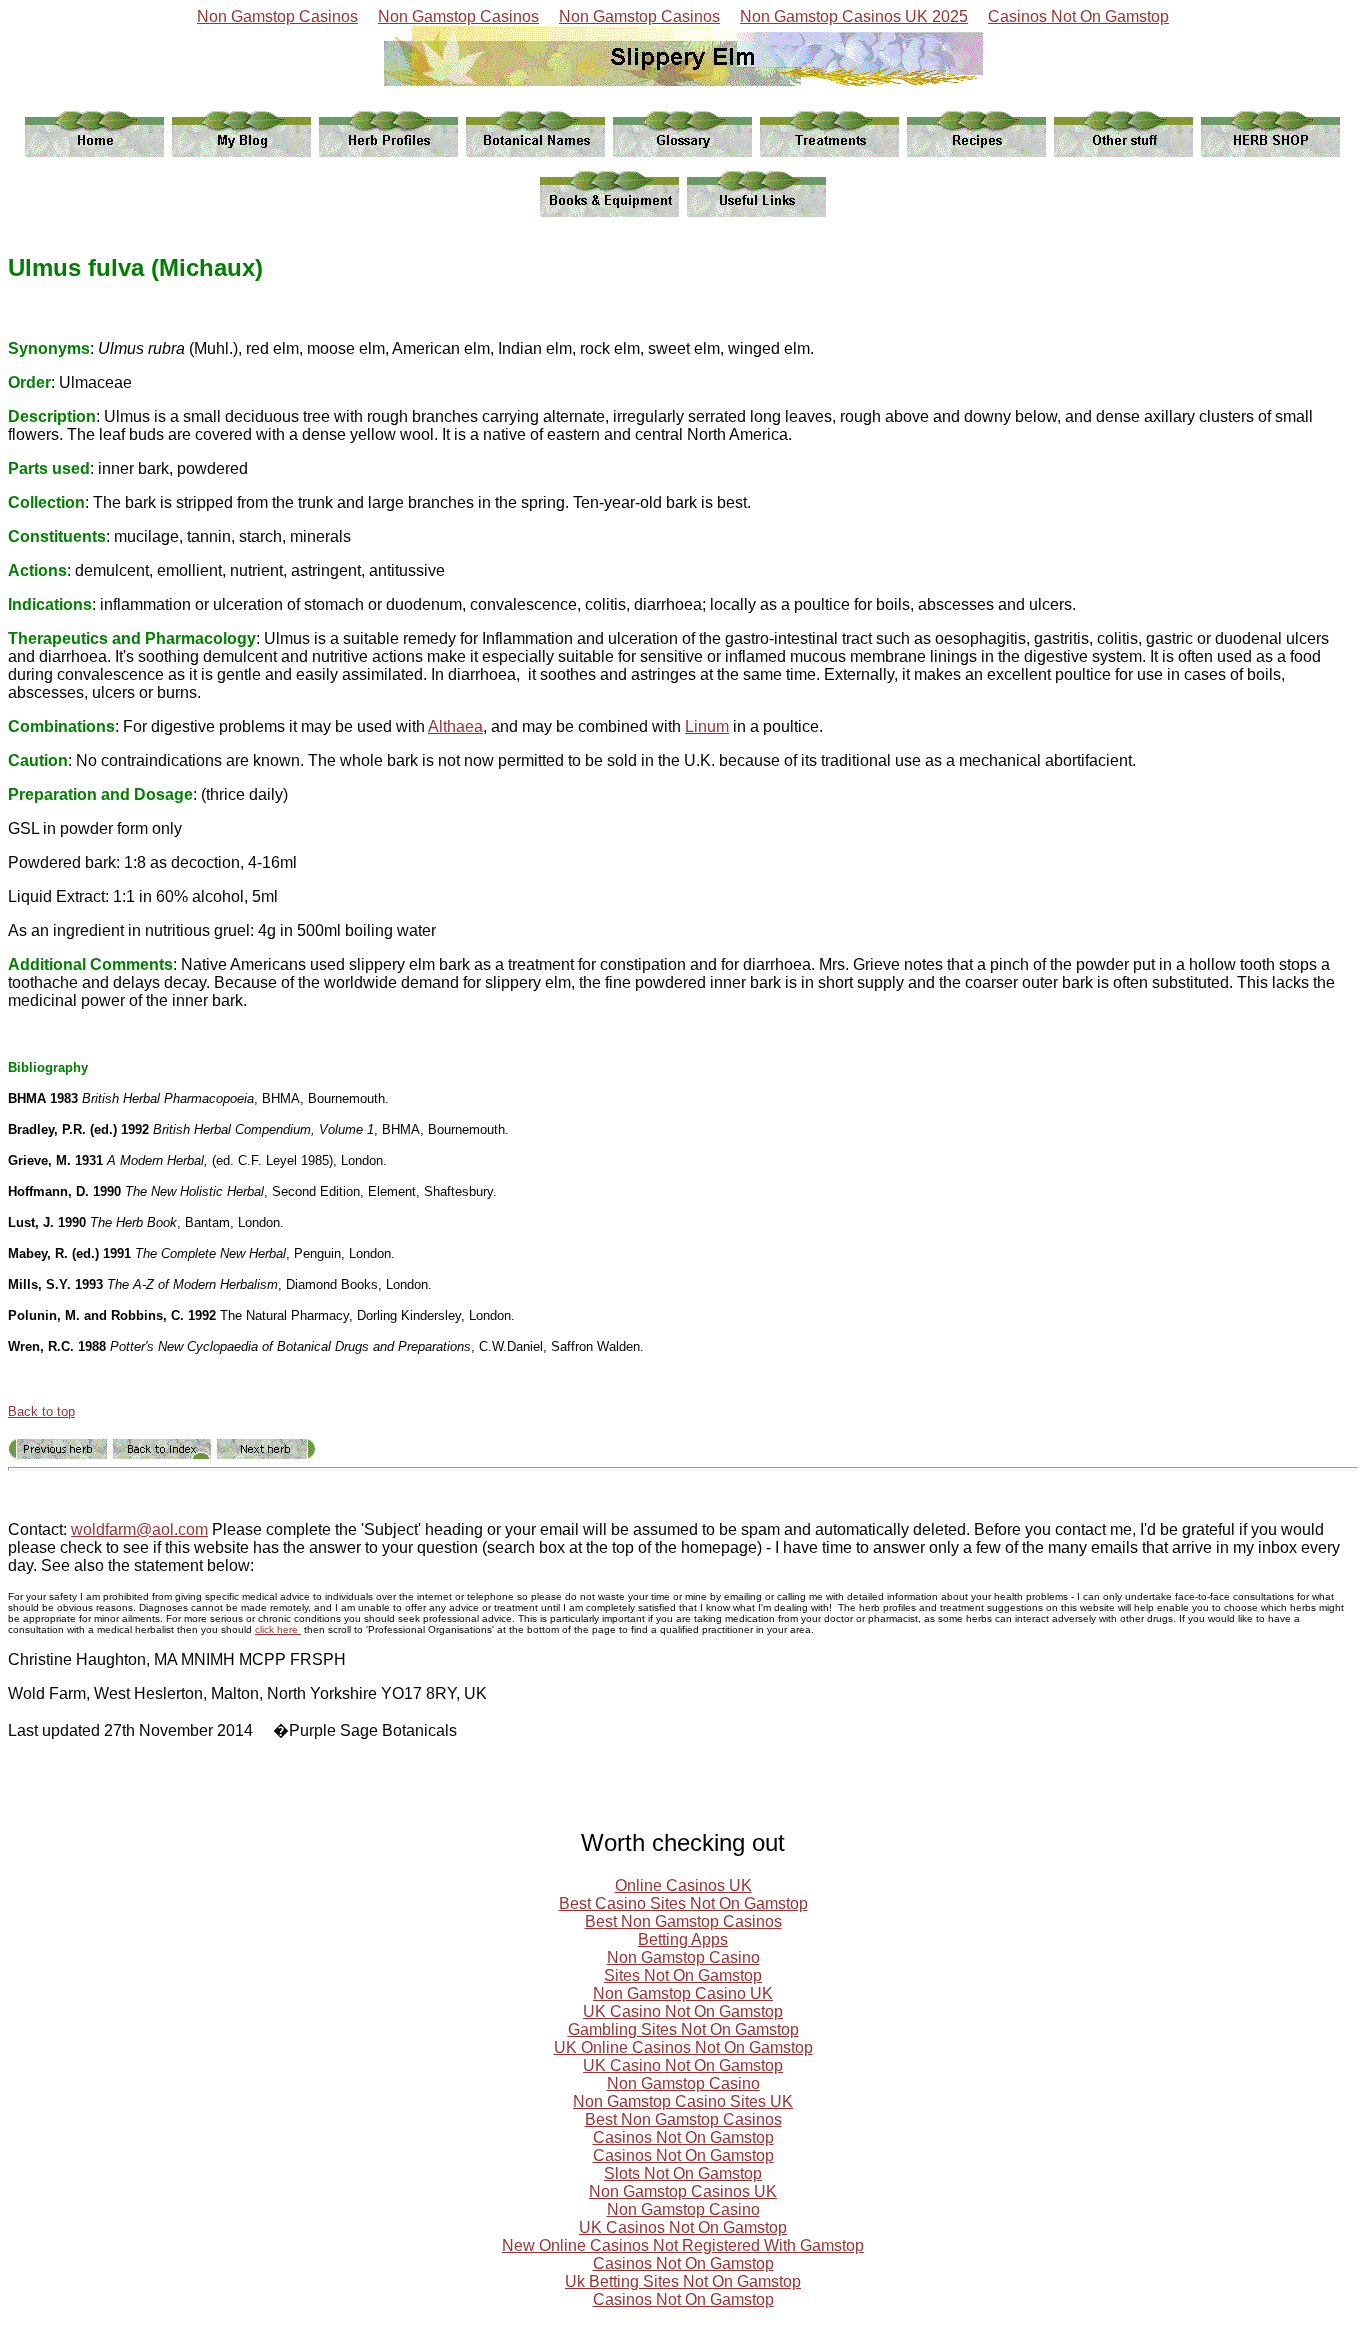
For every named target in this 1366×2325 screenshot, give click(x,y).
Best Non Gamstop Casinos (683, 1921)
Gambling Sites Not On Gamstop (683, 2029)
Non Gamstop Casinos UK (683, 2191)
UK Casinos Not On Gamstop (683, 2227)
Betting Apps (683, 1939)
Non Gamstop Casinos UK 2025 (854, 16)
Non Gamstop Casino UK (683, 1993)
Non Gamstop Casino (683, 1957)
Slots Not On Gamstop (683, 2173)
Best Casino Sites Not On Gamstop (683, 1903)
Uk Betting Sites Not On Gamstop (683, 2281)
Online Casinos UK (683, 1885)
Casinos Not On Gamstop (1078, 16)
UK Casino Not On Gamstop (683, 2011)
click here (278, 1629)
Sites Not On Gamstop (683, 1975)
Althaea (455, 726)
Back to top (41, 1411)
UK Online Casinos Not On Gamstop (683, 2047)
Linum (707, 726)
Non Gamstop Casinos (277, 16)
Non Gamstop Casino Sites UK (683, 2101)
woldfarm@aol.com (139, 1529)
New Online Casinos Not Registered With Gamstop (683, 2245)
